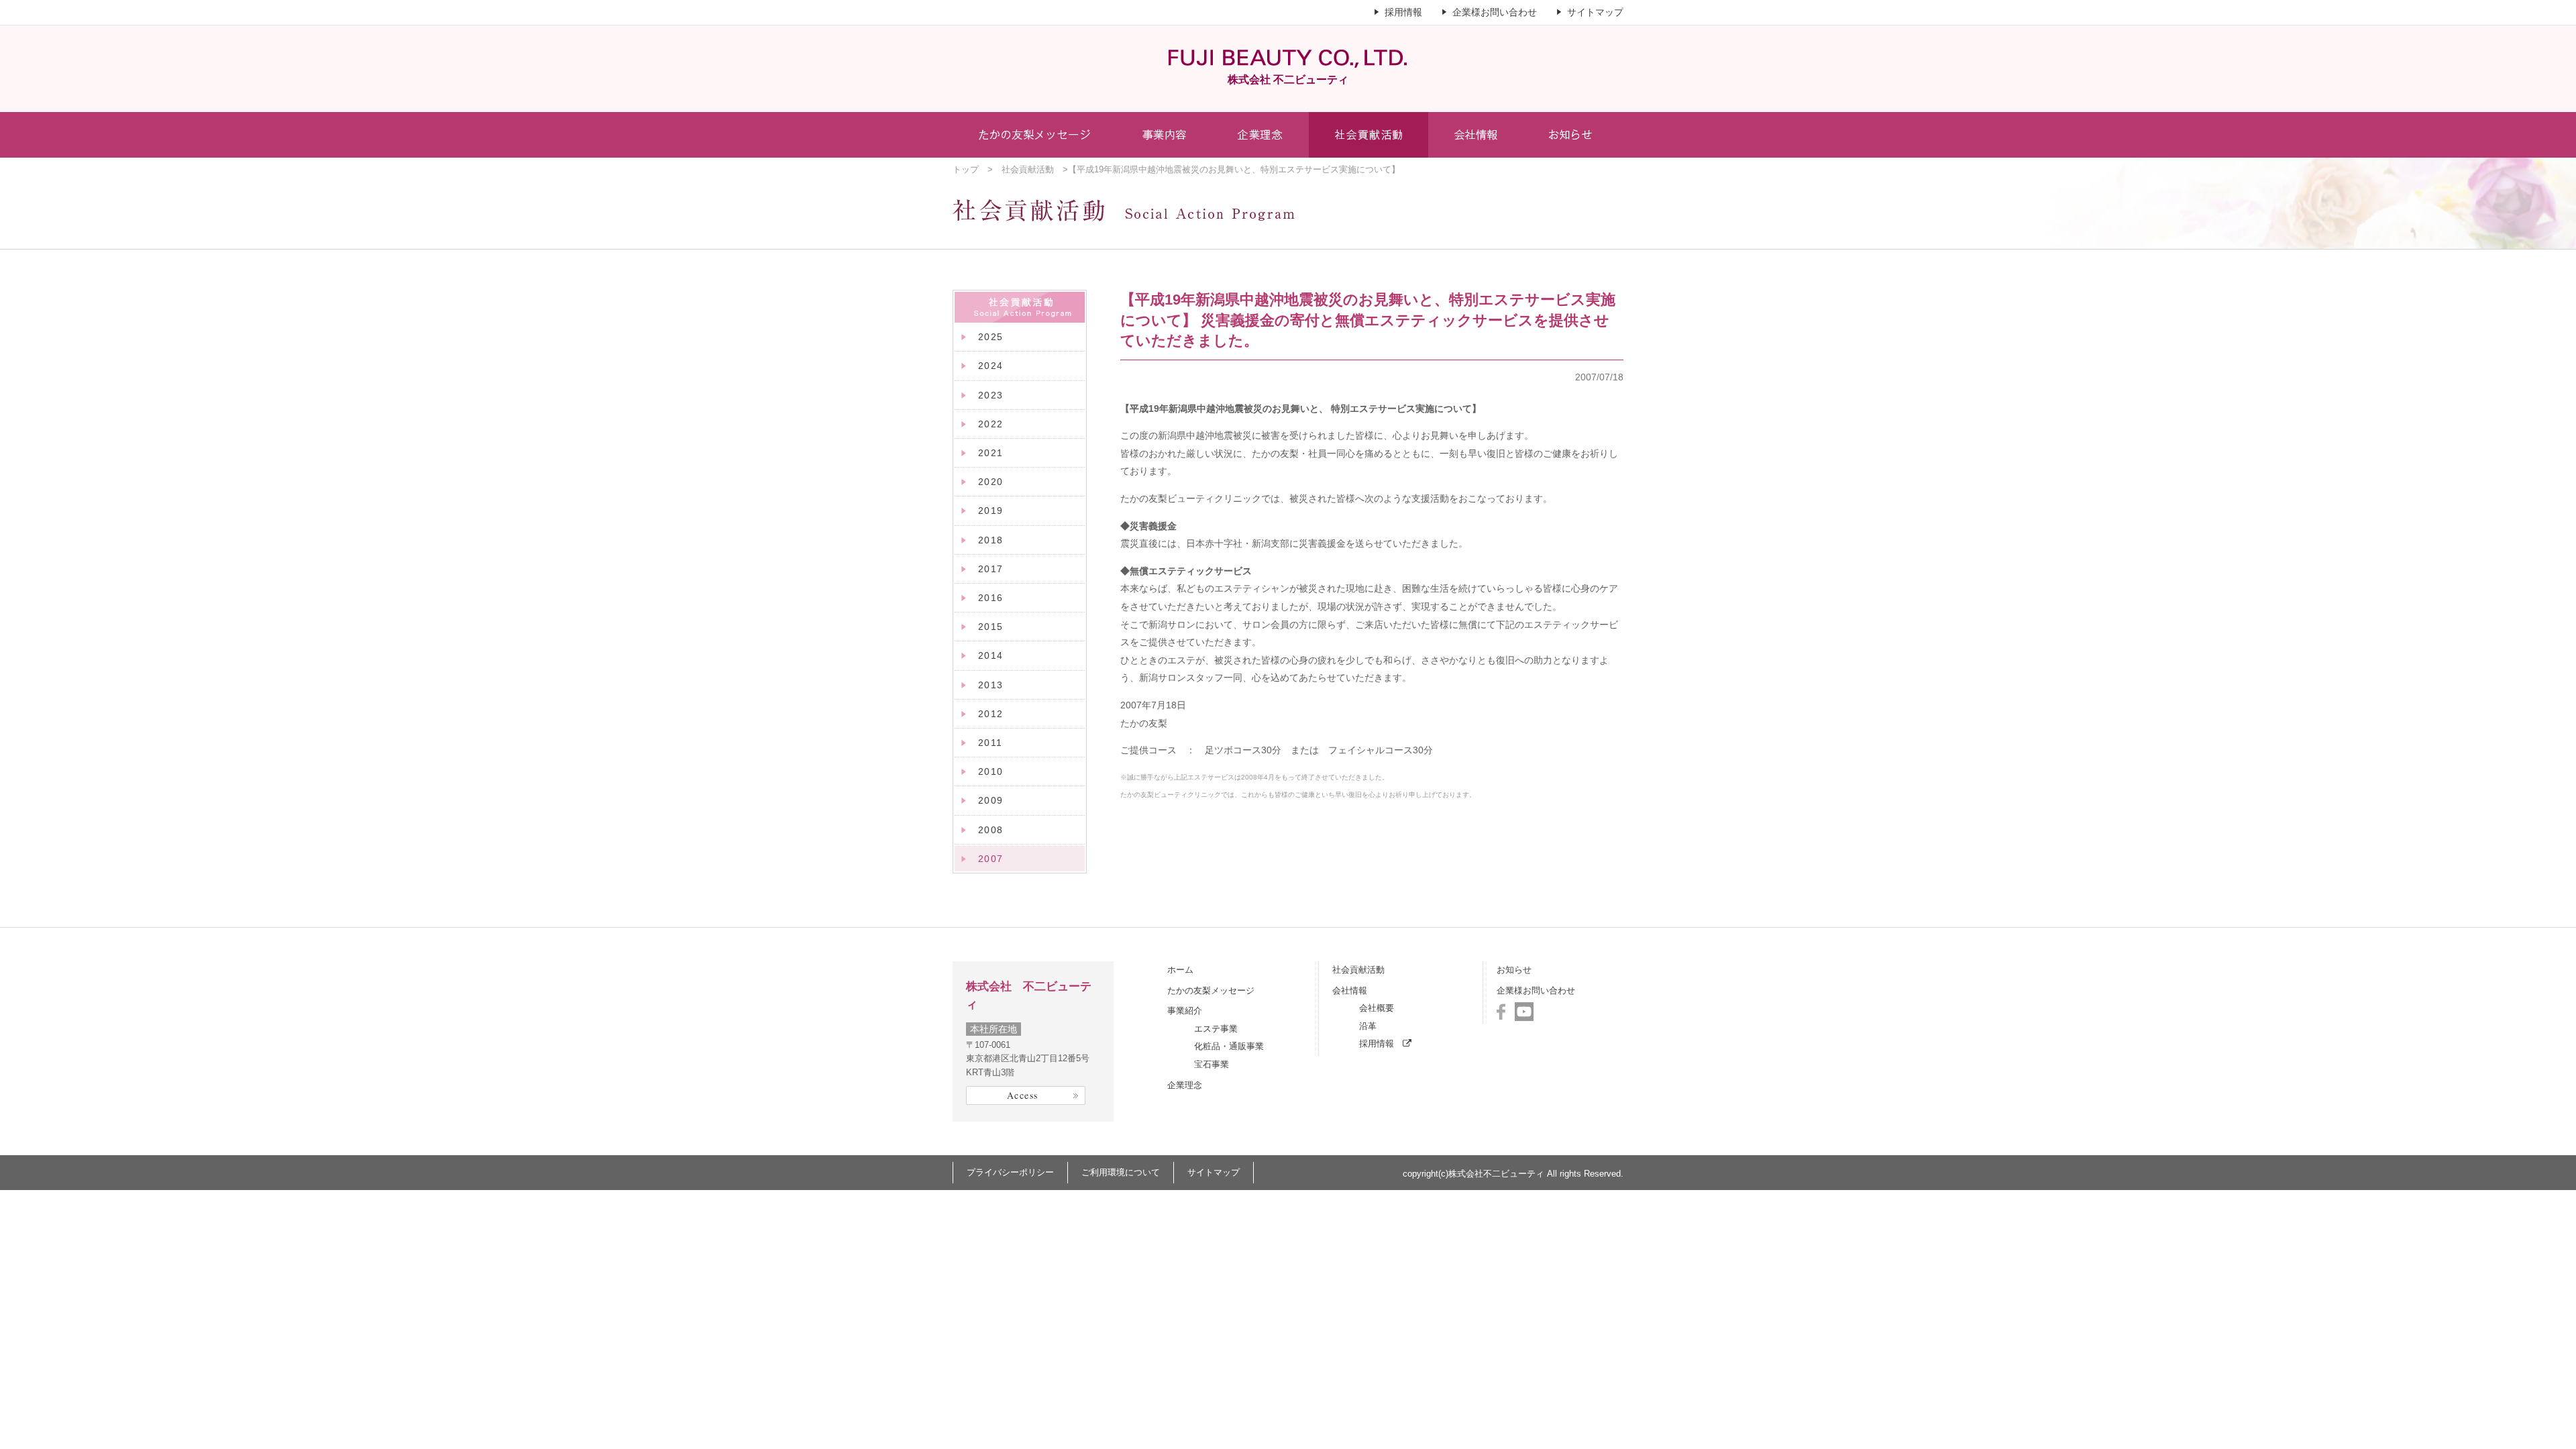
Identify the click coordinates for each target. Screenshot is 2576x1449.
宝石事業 (1212, 1064)
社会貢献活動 (1028, 169)
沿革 (1368, 1026)
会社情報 (1350, 990)
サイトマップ (1595, 12)
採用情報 (1403, 12)
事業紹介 (1185, 1011)
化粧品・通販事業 (1229, 1046)
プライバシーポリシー (1010, 1172)
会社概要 (1377, 1008)
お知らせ (1514, 970)
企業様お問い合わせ (1495, 12)
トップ (966, 169)
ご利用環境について (1121, 1172)
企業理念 (1185, 1085)
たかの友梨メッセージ (1211, 990)
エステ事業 (1216, 1029)
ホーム (1180, 970)
